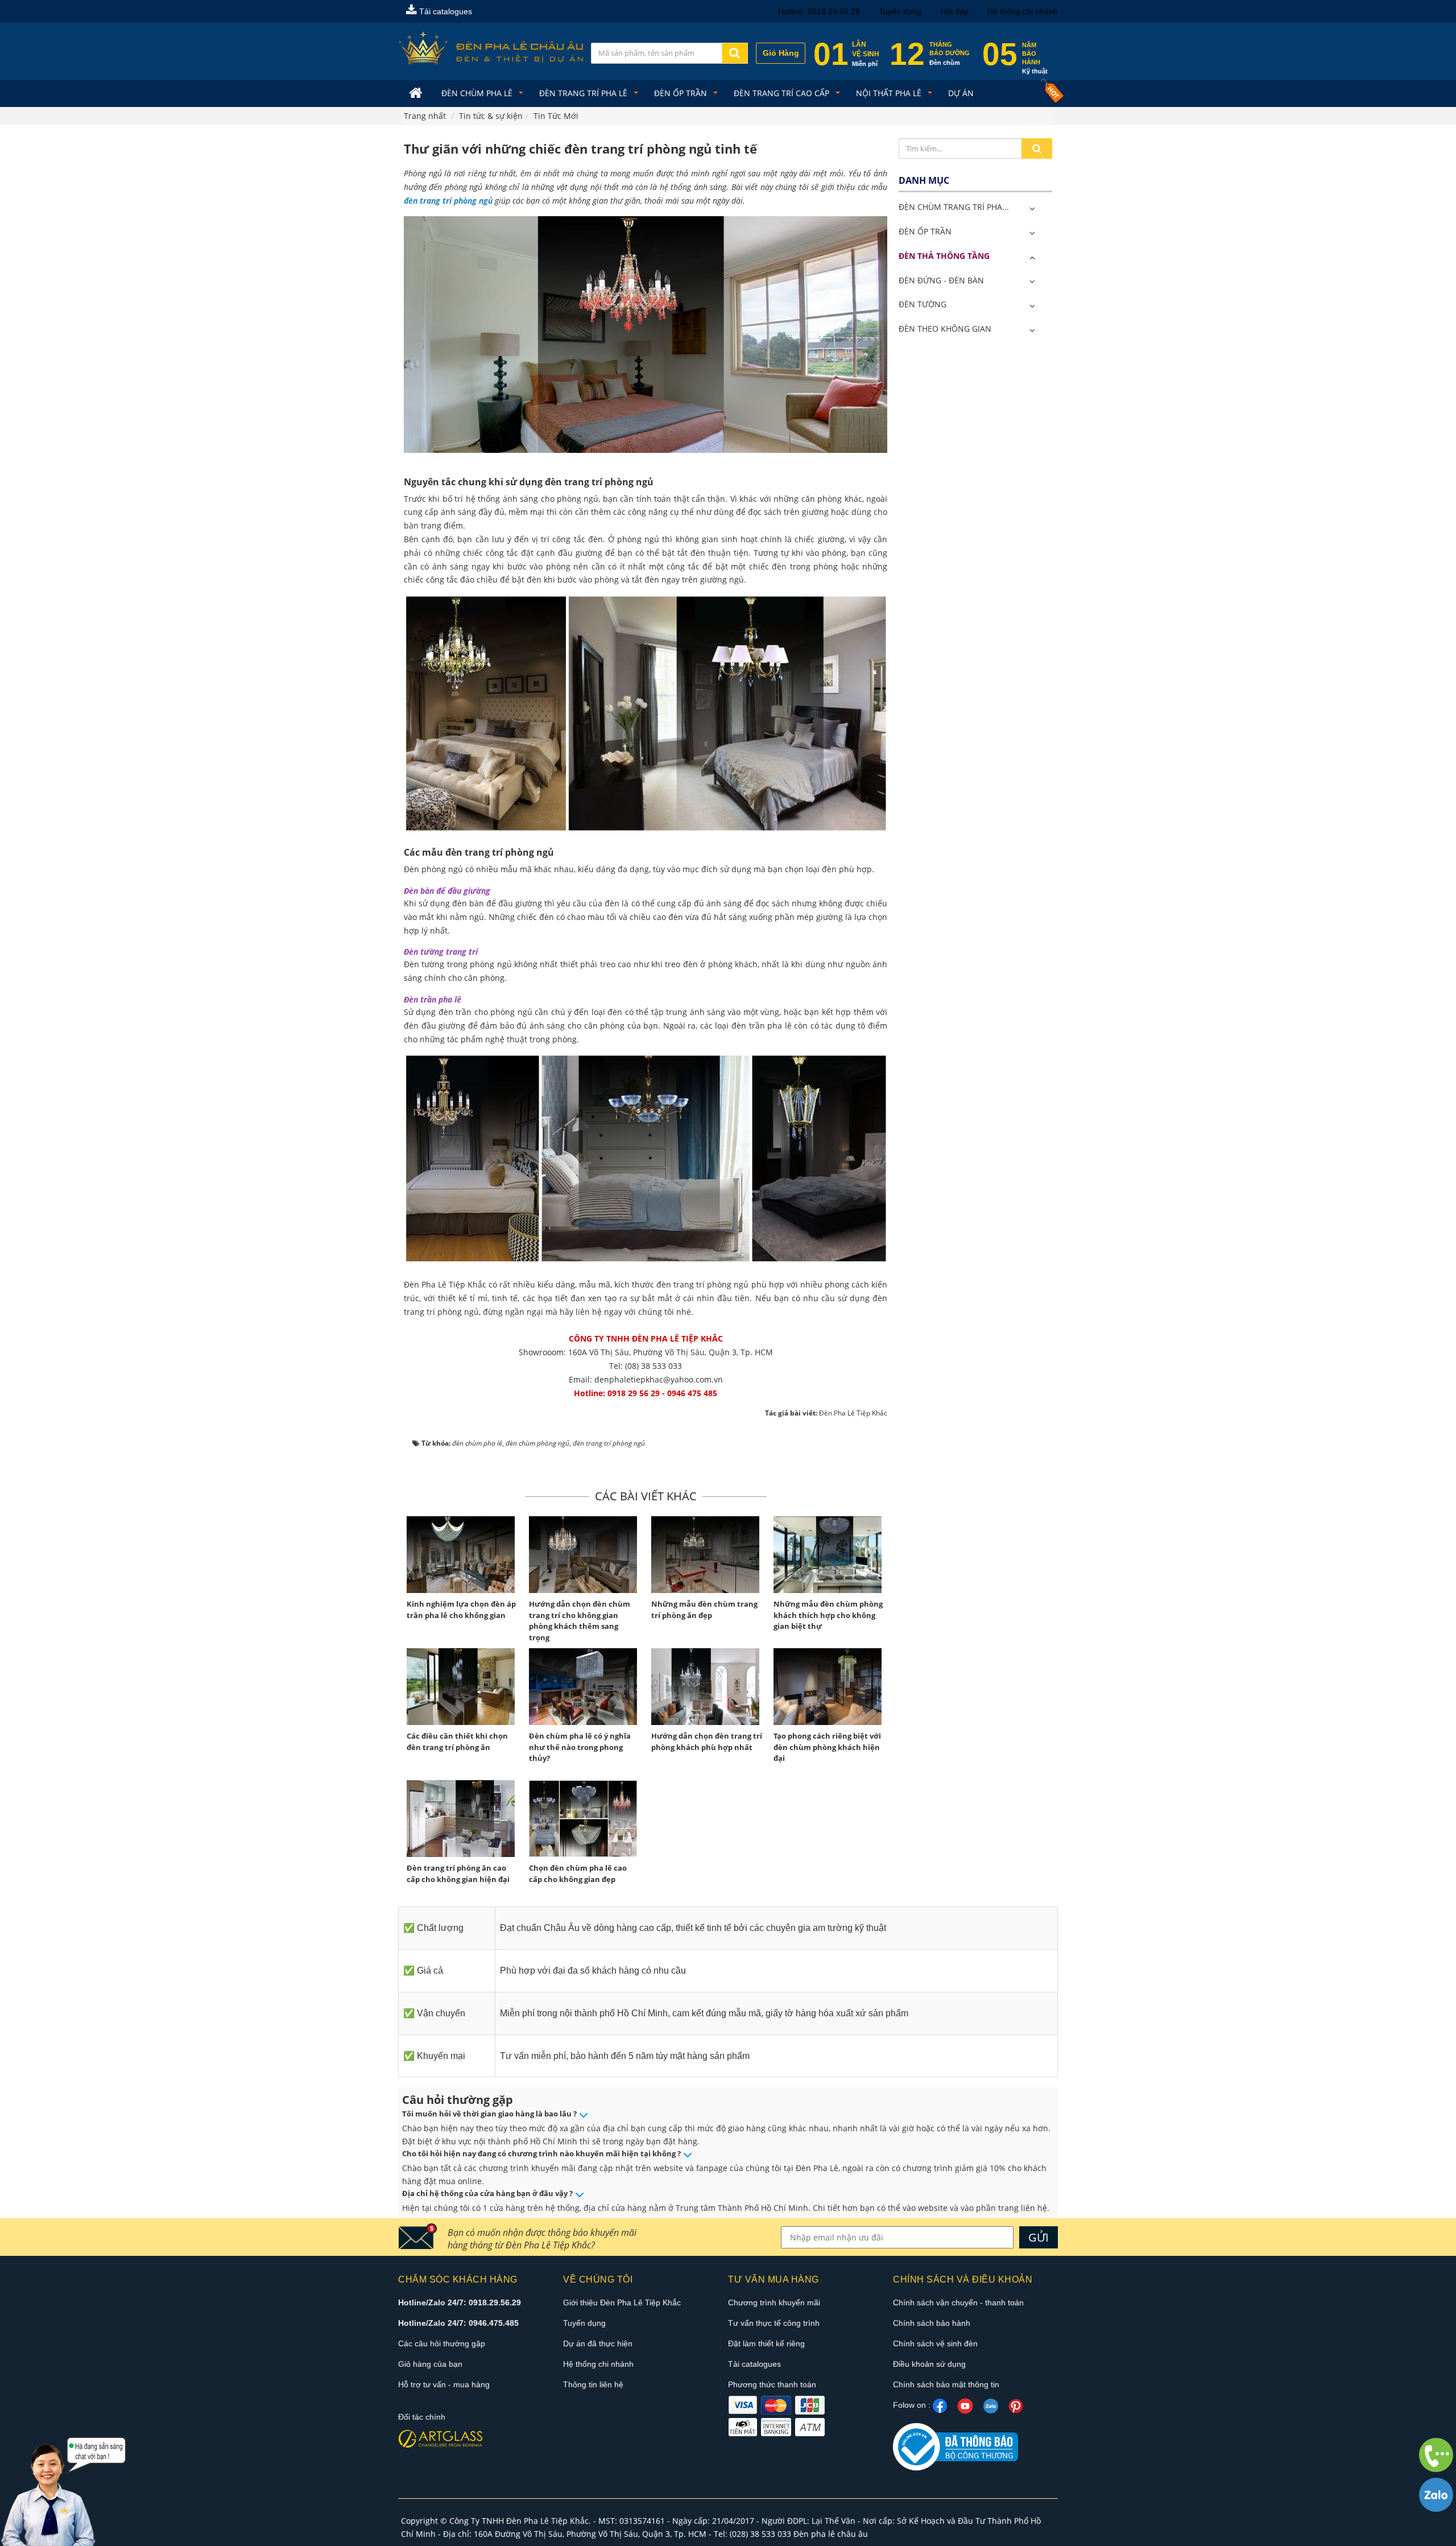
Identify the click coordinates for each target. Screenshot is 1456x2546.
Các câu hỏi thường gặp (442, 2343)
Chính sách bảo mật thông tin (946, 2384)
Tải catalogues (444, 11)
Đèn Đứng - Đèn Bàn (941, 280)
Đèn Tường (923, 304)
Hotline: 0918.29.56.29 (819, 11)
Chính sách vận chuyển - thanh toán (958, 2302)
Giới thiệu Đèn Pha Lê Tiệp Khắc (622, 2302)
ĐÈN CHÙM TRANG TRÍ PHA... (954, 207)
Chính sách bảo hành (932, 2323)
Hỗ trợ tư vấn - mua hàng (444, 2384)
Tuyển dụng (900, 11)
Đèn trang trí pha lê (584, 93)
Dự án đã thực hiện (598, 2343)
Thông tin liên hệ (593, 2384)
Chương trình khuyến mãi (774, 2302)
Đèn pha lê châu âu (831, 2534)
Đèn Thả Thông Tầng (944, 256)
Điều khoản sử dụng (929, 2364)
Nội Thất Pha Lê (890, 93)
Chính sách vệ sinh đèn (935, 2343)
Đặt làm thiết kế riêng (766, 2343)
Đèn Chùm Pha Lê (478, 93)
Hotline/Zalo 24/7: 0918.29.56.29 (460, 2302)
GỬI (1039, 2237)
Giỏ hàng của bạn (430, 2364)
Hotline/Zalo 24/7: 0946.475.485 (458, 2323)
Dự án (961, 93)
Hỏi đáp (955, 11)
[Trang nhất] (417, 94)
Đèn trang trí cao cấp (783, 93)
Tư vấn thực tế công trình (774, 2323)
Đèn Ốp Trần (682, 93)
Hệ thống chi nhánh (1023, 11)
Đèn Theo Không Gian (945, 329)
